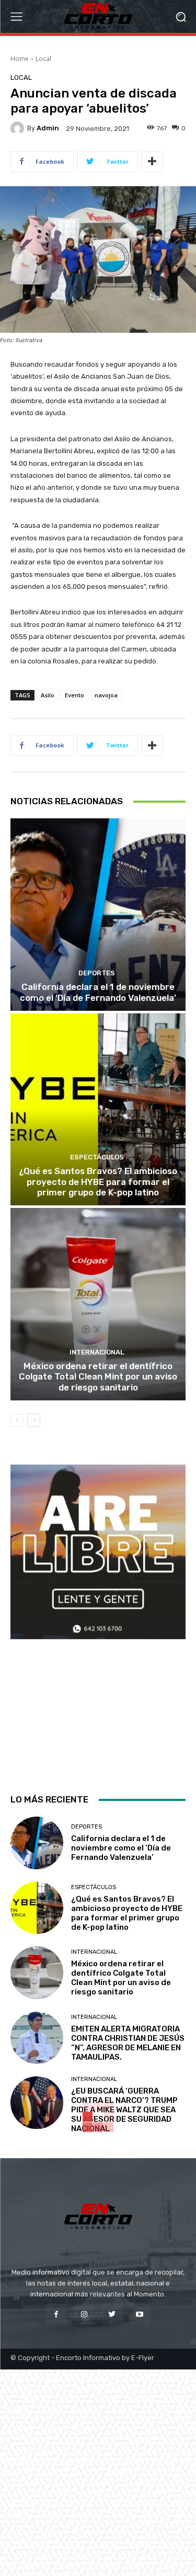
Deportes (97, 973)
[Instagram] (84, 2314)
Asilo (48, 695)
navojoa (106, 695)
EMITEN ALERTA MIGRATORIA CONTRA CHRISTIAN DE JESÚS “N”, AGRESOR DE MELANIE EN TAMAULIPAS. (128, 2043)
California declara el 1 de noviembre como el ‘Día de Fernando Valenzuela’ (98, 992)
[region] (98, 1620)
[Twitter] (112, 2314)
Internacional (97, 1352)
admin (48, 128)
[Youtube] (140, 2314)
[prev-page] (17, 1420)
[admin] (19, 128)
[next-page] (34, 1420)
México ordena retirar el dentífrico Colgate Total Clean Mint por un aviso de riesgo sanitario (98, 1377)
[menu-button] (16, 17)
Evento (74, 695)
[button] (181, 16)
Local (43, 59)
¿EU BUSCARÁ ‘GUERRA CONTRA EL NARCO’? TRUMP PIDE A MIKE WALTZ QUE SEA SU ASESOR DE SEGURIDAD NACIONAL (124, 2110)
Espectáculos (97, 1157)
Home (20, 59)
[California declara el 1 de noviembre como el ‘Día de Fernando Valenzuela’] (98, 915)
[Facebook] (56, 2314)
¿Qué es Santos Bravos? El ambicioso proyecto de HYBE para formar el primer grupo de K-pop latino (98, 1182)
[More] (152, 162)
